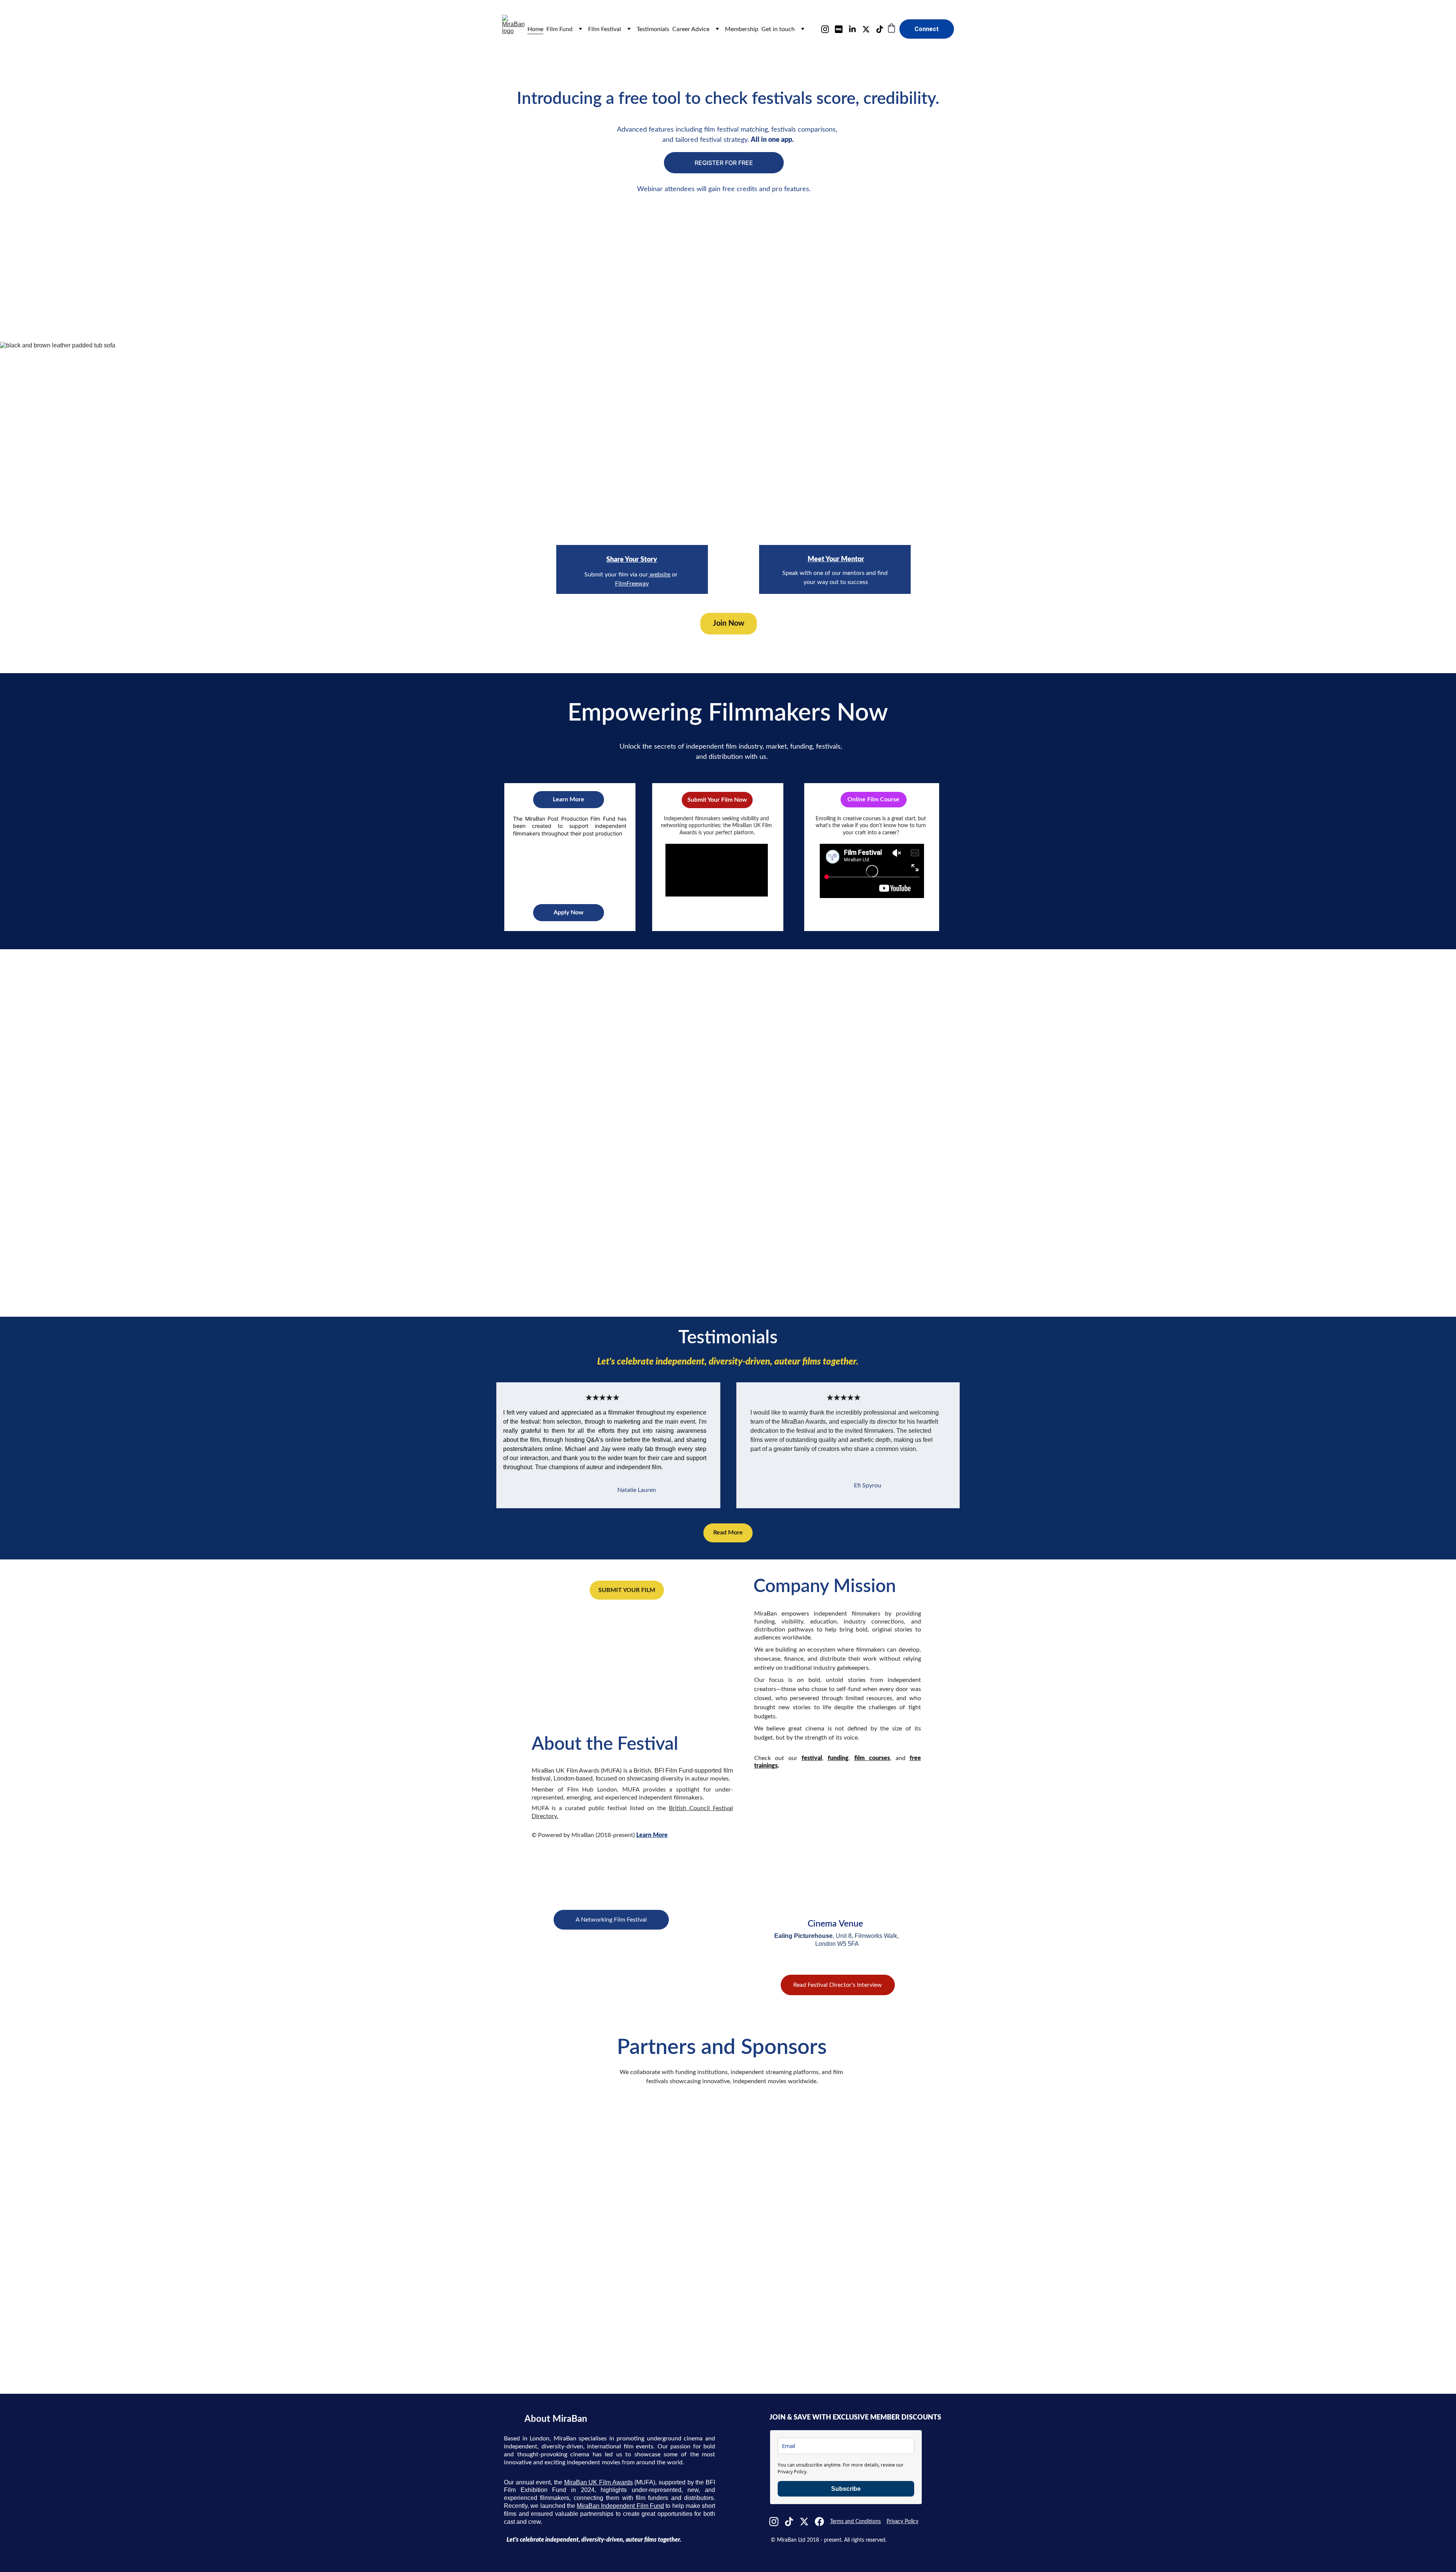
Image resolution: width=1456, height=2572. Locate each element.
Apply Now (569, 912)
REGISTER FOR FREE (724, 163)
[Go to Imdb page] (842, 29)
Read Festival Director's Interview (838, 1985)
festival (812, 1758)
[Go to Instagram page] (828, 29)
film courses (872, 1758)
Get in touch (778, 29)
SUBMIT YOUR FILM (627, 1590)
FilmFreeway (632, 584)
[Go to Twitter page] (869, 29)
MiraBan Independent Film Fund (620, 2506)
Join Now (729, 623)
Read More (728, 1533)
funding (838, 1758)
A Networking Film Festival (611, 1920)
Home (535, 29)
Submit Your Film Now (717, 800)
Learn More (569, 799)
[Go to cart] (891, 29)
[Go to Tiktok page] (880, 29)
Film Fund (559, 29)
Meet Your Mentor (836, 559)
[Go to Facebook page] (819, 2522)
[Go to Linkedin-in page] (855, 29)
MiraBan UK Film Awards (599, 2482)
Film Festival (605, 29)
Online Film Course (873, 799)
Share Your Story (632, 560)
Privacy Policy (902, 2522)
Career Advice (691, 29)
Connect (927, 29)
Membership (742, 29)
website (659, 575)
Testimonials (653, 29)
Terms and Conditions (855, 2522)
